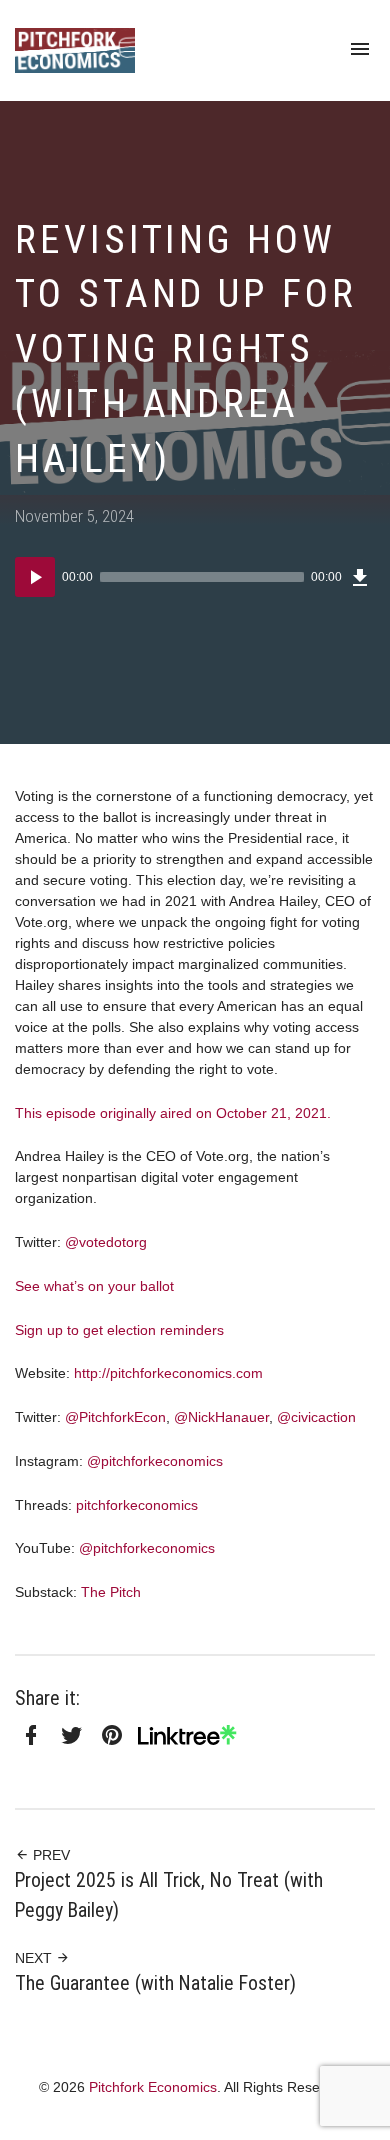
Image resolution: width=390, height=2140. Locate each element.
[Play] (35, 577)
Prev (49, 1855)
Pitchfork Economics (153, 2087)
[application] (195, 577)
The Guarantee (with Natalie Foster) (155, 1983)
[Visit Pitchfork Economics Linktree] (195, 1735)
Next (35, 1958)
